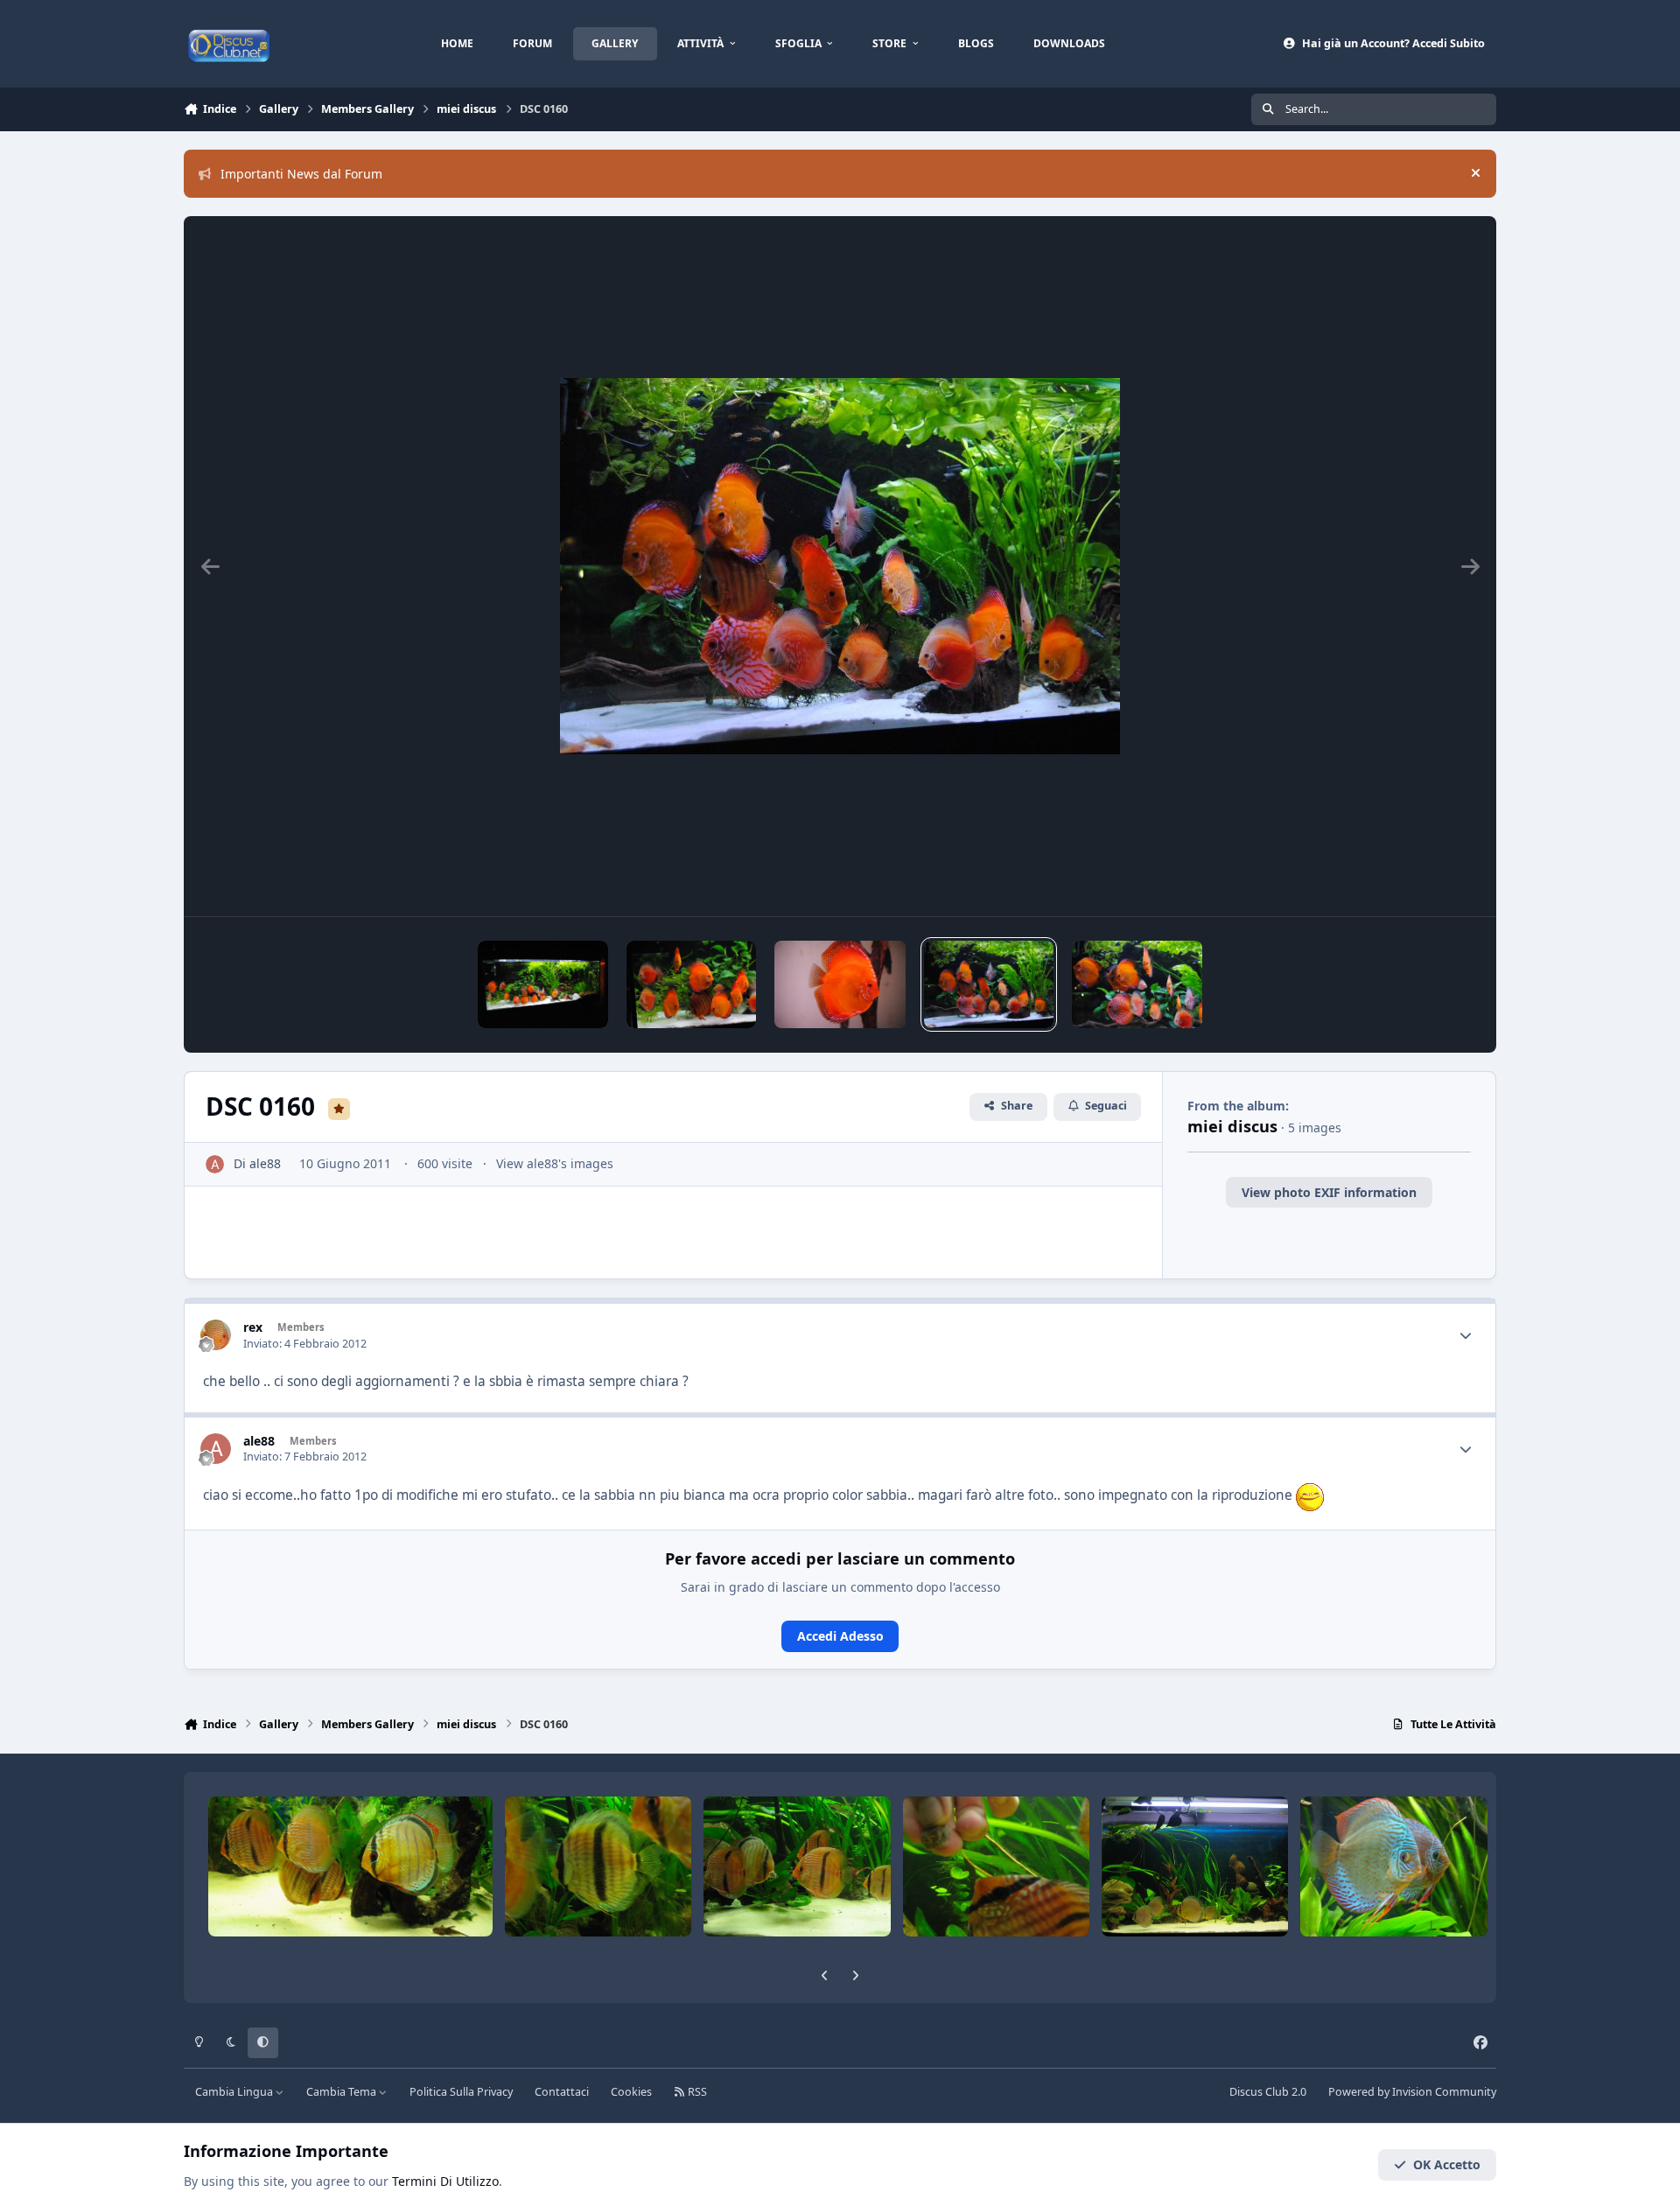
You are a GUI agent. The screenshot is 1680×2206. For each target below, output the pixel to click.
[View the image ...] (840, 984)
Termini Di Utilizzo (445, 2181)
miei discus (1232, 1126)
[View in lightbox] (840, 566)
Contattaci (562, 2092)
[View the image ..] (543, 984)
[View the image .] (692, 984)
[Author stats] (1466, 1335)
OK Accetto (1447, 2164)
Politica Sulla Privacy (461, 2092)
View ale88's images (555, 1163)
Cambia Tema (343, 2092)
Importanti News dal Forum (301, 174)
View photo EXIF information (1329, 1192)
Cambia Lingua (235, 2092)
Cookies (631, 2092)
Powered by (1412, 2092)
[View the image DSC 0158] (1137, 984)
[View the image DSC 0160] (989, 984)
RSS (696, 2092)
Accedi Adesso (840, 1636)
